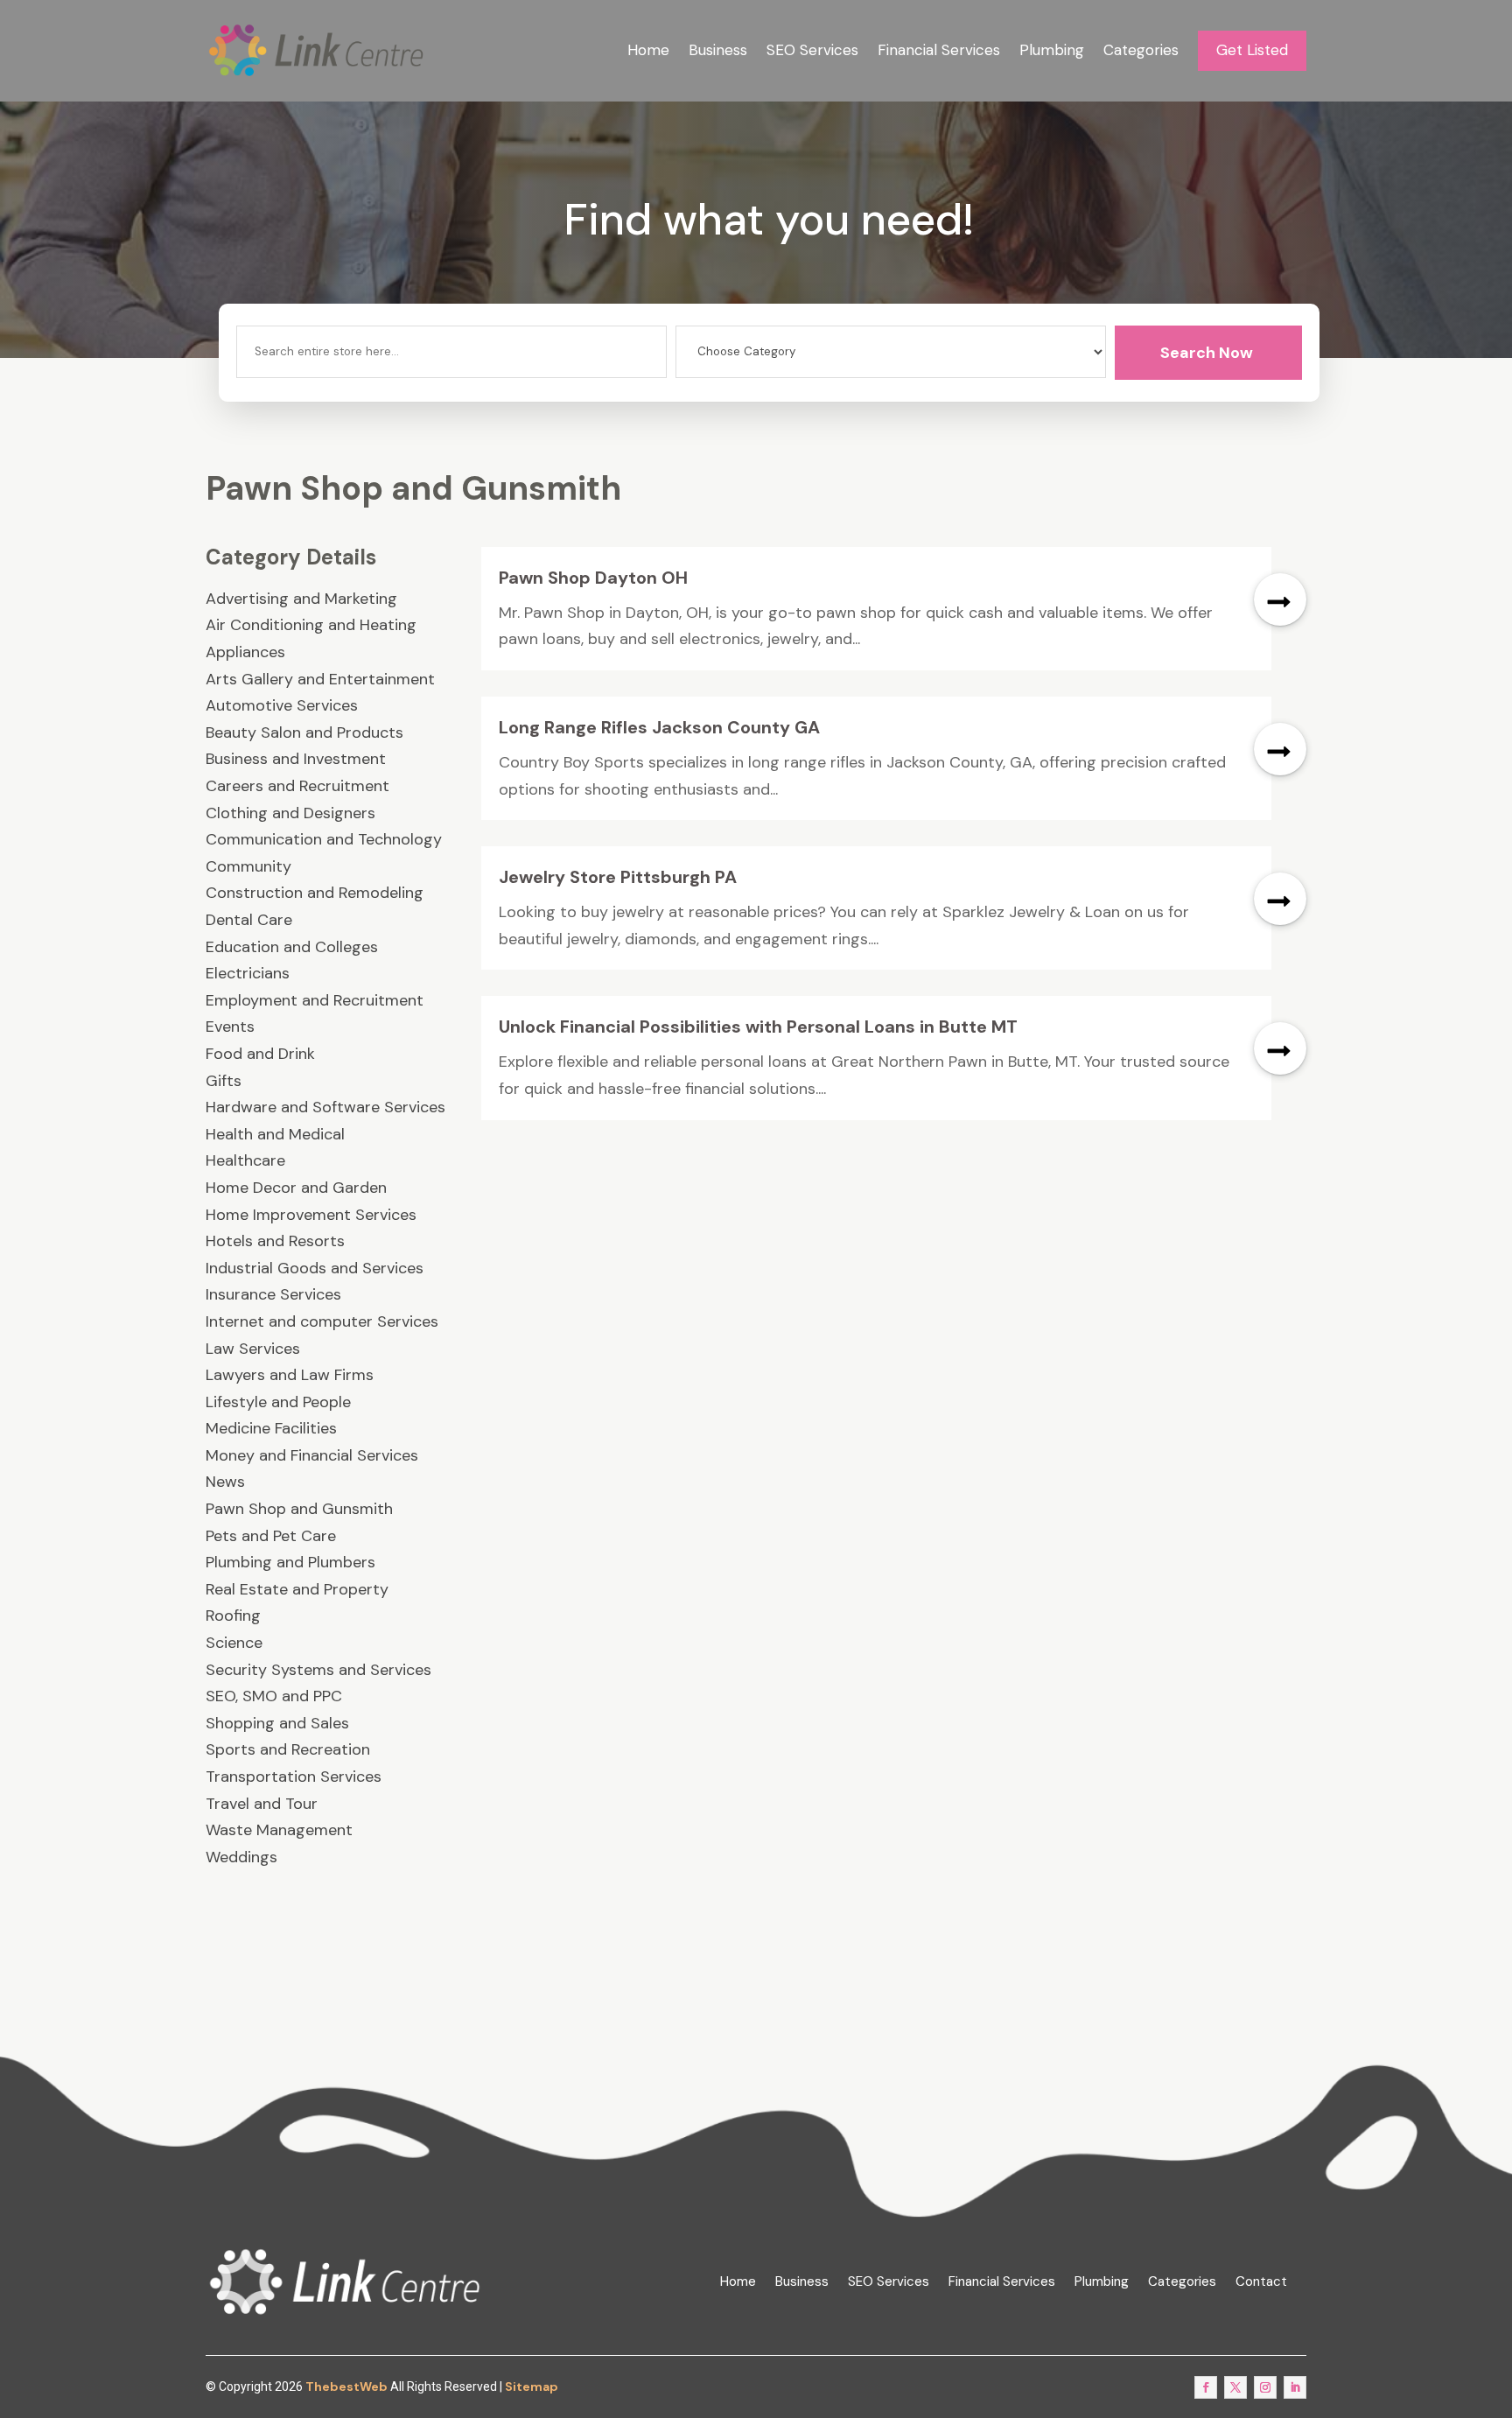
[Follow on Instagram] (1265, 2387)
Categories (1141, 50)
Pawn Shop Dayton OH (593, 578)
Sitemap (532, 2386)
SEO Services (812, 50)
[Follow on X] (1235, 2387)
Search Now (1207, 353)
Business (718, 50)
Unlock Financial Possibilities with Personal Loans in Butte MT (758, 1027)
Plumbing (1052, 50)
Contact (1261, 2282)
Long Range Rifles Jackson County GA (659, 727)
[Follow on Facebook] (1206, 2387)
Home (648, 50)
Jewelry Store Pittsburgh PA (618, 877)
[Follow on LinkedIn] (1295, 2387)
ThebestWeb (346, 2386)
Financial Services (939, 50)
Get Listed (1252, 50)
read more (1280, 599)
